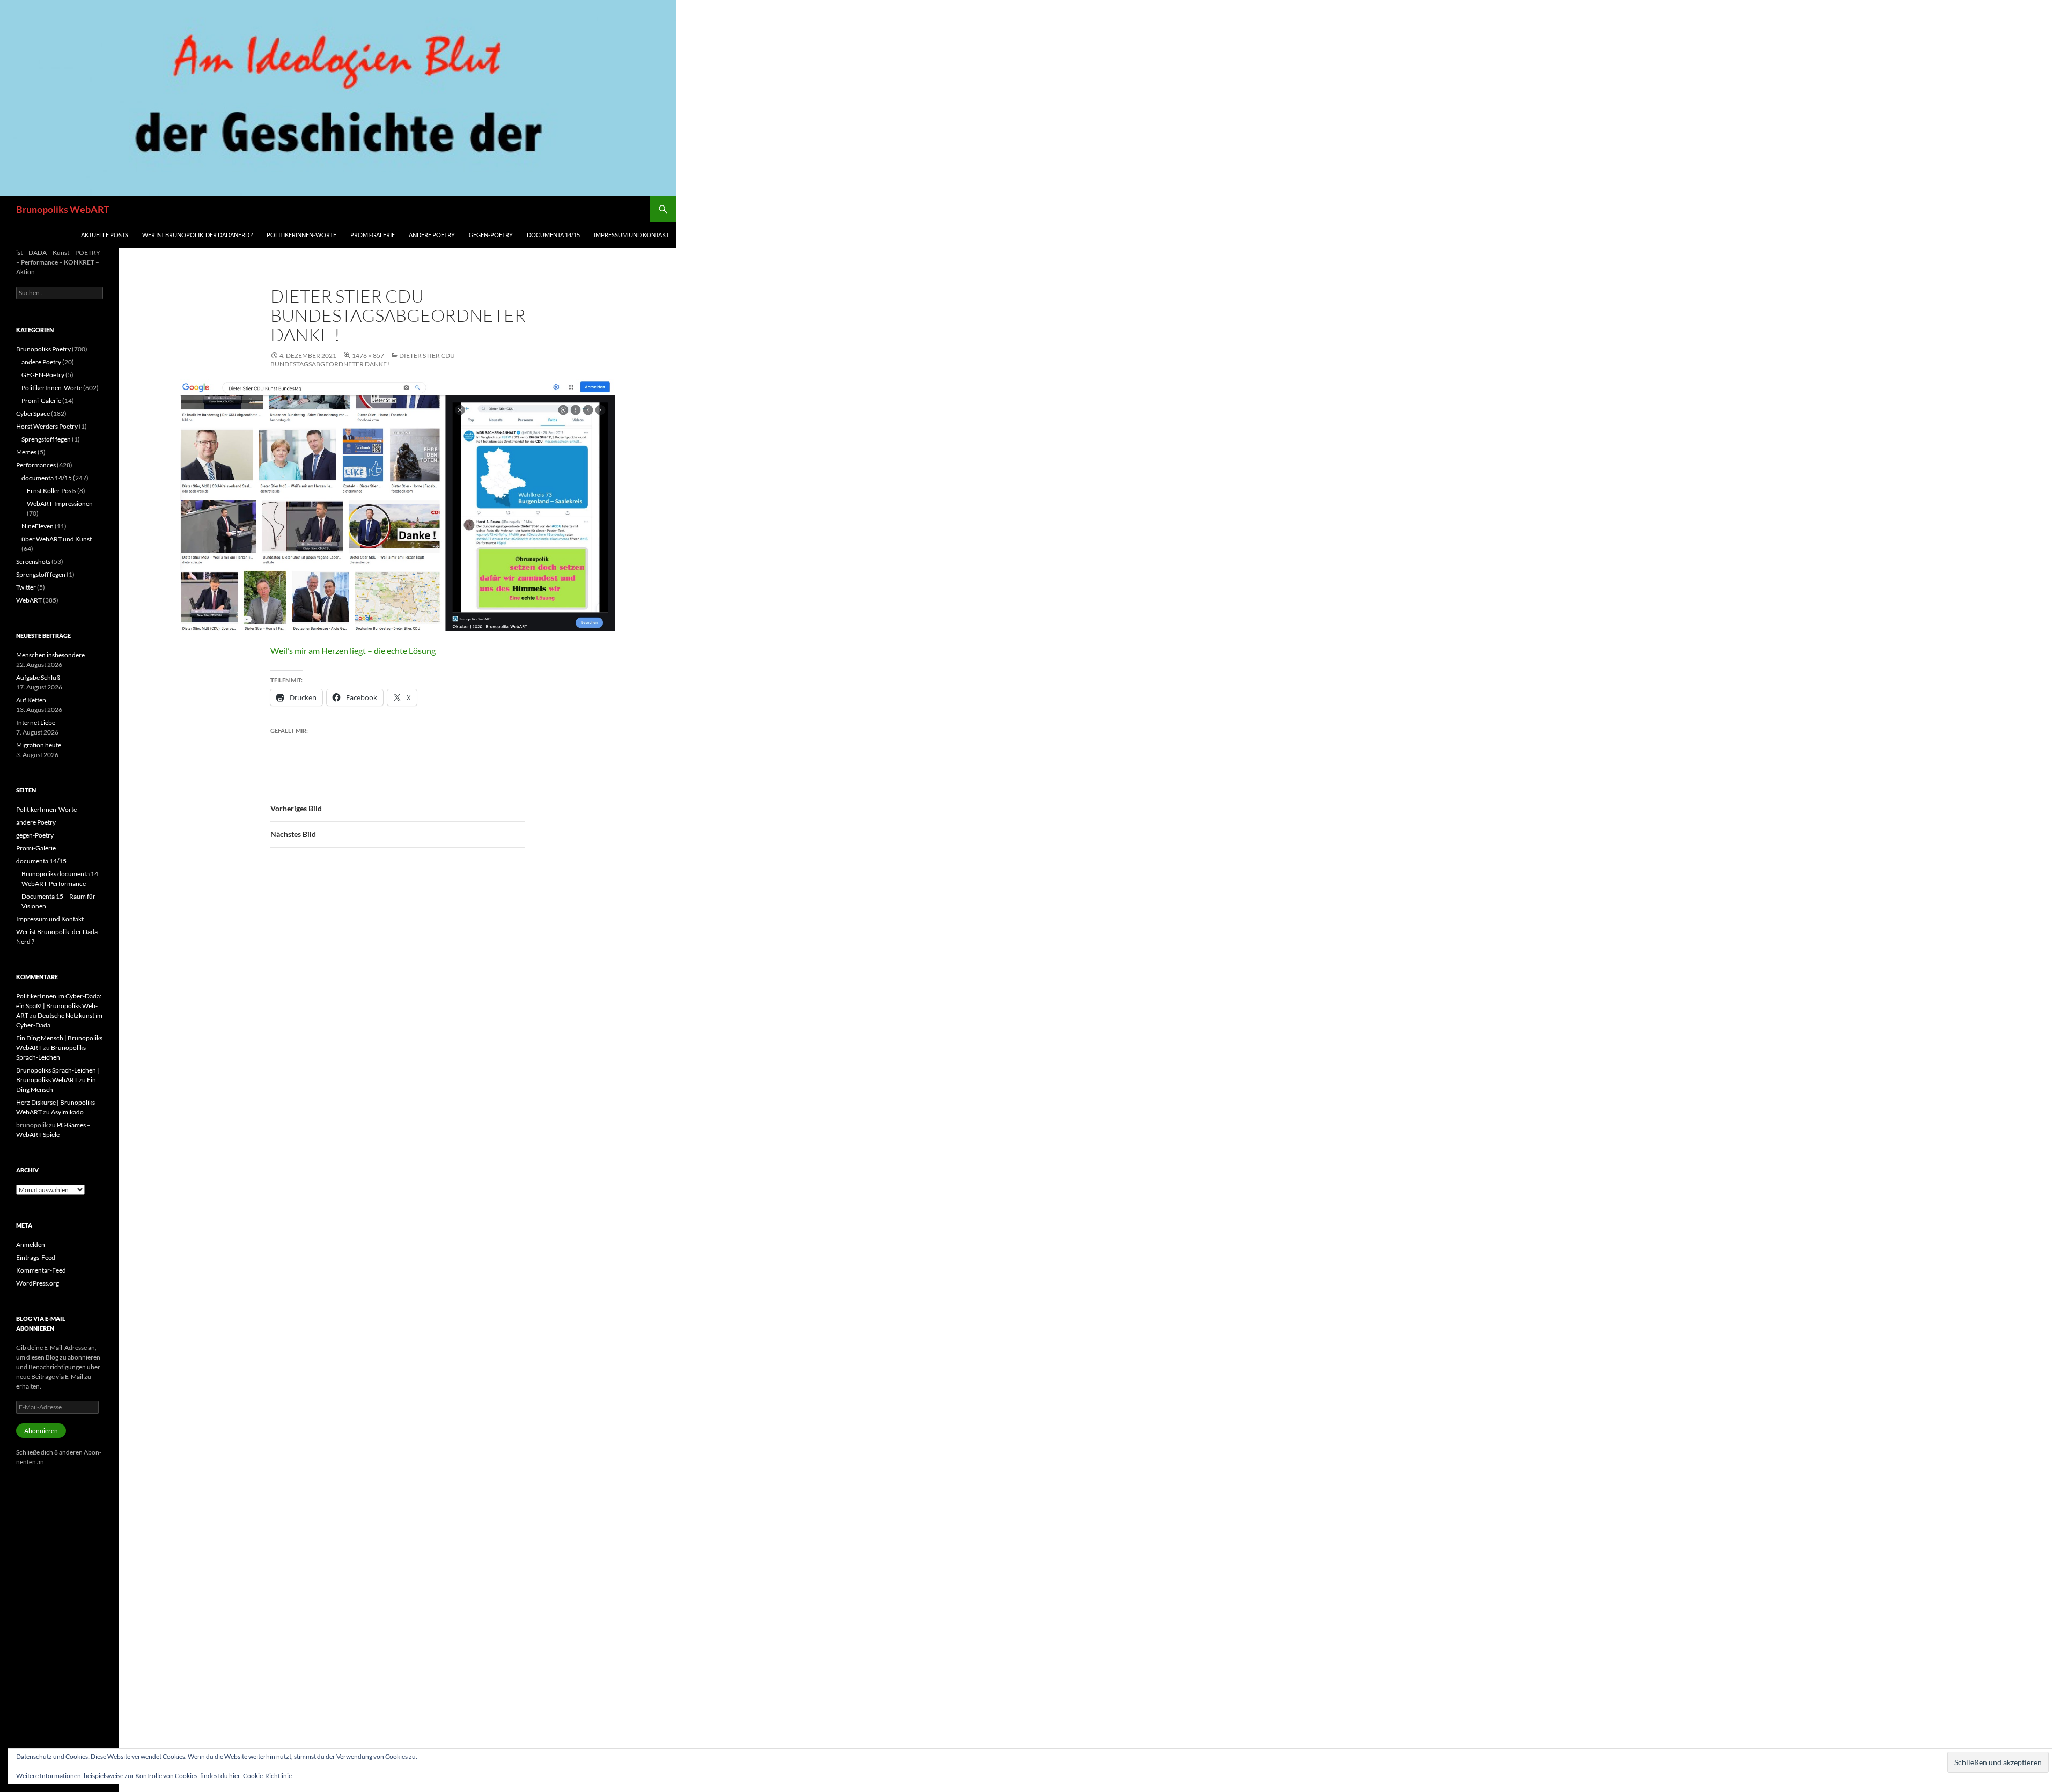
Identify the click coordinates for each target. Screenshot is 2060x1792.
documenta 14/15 (553, 235)
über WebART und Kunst (57, 539)
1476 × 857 (368, 355)
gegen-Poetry (491, 235)
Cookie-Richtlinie (267, 1776)
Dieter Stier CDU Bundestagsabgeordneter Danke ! (363, 360)
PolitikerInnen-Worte (301, 235)
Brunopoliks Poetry (43, 349)
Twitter (26, 587)
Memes (26, 452)
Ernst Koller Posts (51, 491)
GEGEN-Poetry (43, 375)
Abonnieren (41, 1431)
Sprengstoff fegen (46, 439)
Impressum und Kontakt (631, 235)
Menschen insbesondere (50, 655)
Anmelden (31, 1244)
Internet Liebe (36, 722)
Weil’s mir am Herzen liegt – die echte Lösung (353, 651)
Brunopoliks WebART (63, 209)
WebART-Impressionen (60, 504)
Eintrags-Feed (36, 1257)
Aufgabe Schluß (38, 677)
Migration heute (39, 745)
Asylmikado (67, 1112)
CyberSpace (33, 413)
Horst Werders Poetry (47, 426)
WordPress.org (38, 1283)
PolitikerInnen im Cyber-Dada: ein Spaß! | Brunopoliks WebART (59, 1006)
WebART (29, 600)
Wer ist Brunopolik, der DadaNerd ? (197, 235)
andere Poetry (432, 235)
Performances (36, 465)
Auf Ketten (31, 700)
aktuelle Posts (105, 235)
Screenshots (33, 561)
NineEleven (38, 526)
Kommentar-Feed (41, 1270)
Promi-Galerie (373, 235)
